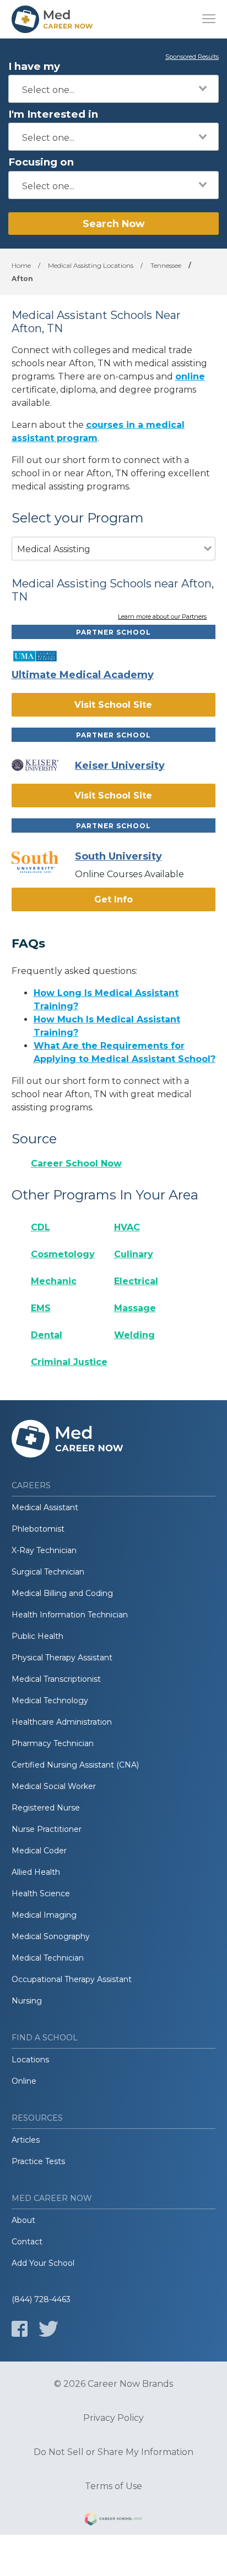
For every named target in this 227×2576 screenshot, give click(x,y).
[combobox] (113, 89)
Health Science (41, 1894)
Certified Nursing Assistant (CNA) (75, 1765)
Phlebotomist (38, 1529)
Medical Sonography (51, 1936)
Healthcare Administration (62, 1722)
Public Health (37, 1636)
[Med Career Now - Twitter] (48, 2329)
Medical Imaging (44, 1915)
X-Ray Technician (44, 1550)
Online (24, 2081)
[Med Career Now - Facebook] (20, 2329)
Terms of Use (113, 2486)
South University (118, 856)
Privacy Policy (113, 2418)
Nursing (27, 2001)
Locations (30, 2060)
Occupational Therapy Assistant (72, 1979)
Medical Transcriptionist (56, 1679)
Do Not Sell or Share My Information (113, 2452)
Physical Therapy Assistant (62, 1658)
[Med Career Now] (53, 19)
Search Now (113, 224)
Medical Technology (50, 1700)
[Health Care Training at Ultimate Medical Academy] (43, 656)
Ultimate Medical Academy (83, 675)
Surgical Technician (48, 1572)
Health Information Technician (70, 1615)
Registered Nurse (46, 1808)
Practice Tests (38, 2161)
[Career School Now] (113, 2520)
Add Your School (43, 2263)
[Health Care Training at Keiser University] (43, 765)
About (23, 2220)
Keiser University (120, 766)
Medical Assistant (45, 1507)
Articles (26, 2140)
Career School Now (76, 1163)
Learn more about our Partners (162, 617)
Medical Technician (48, 1958)
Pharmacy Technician (53, 1743)
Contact (27, 2242)
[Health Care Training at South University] (43, 862)
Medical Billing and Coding (62, 1593)
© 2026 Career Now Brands (113, 2384)
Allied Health (36, 1872)
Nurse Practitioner (47, 1829)
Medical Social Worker (54, 1786)
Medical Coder (39, 1851)
